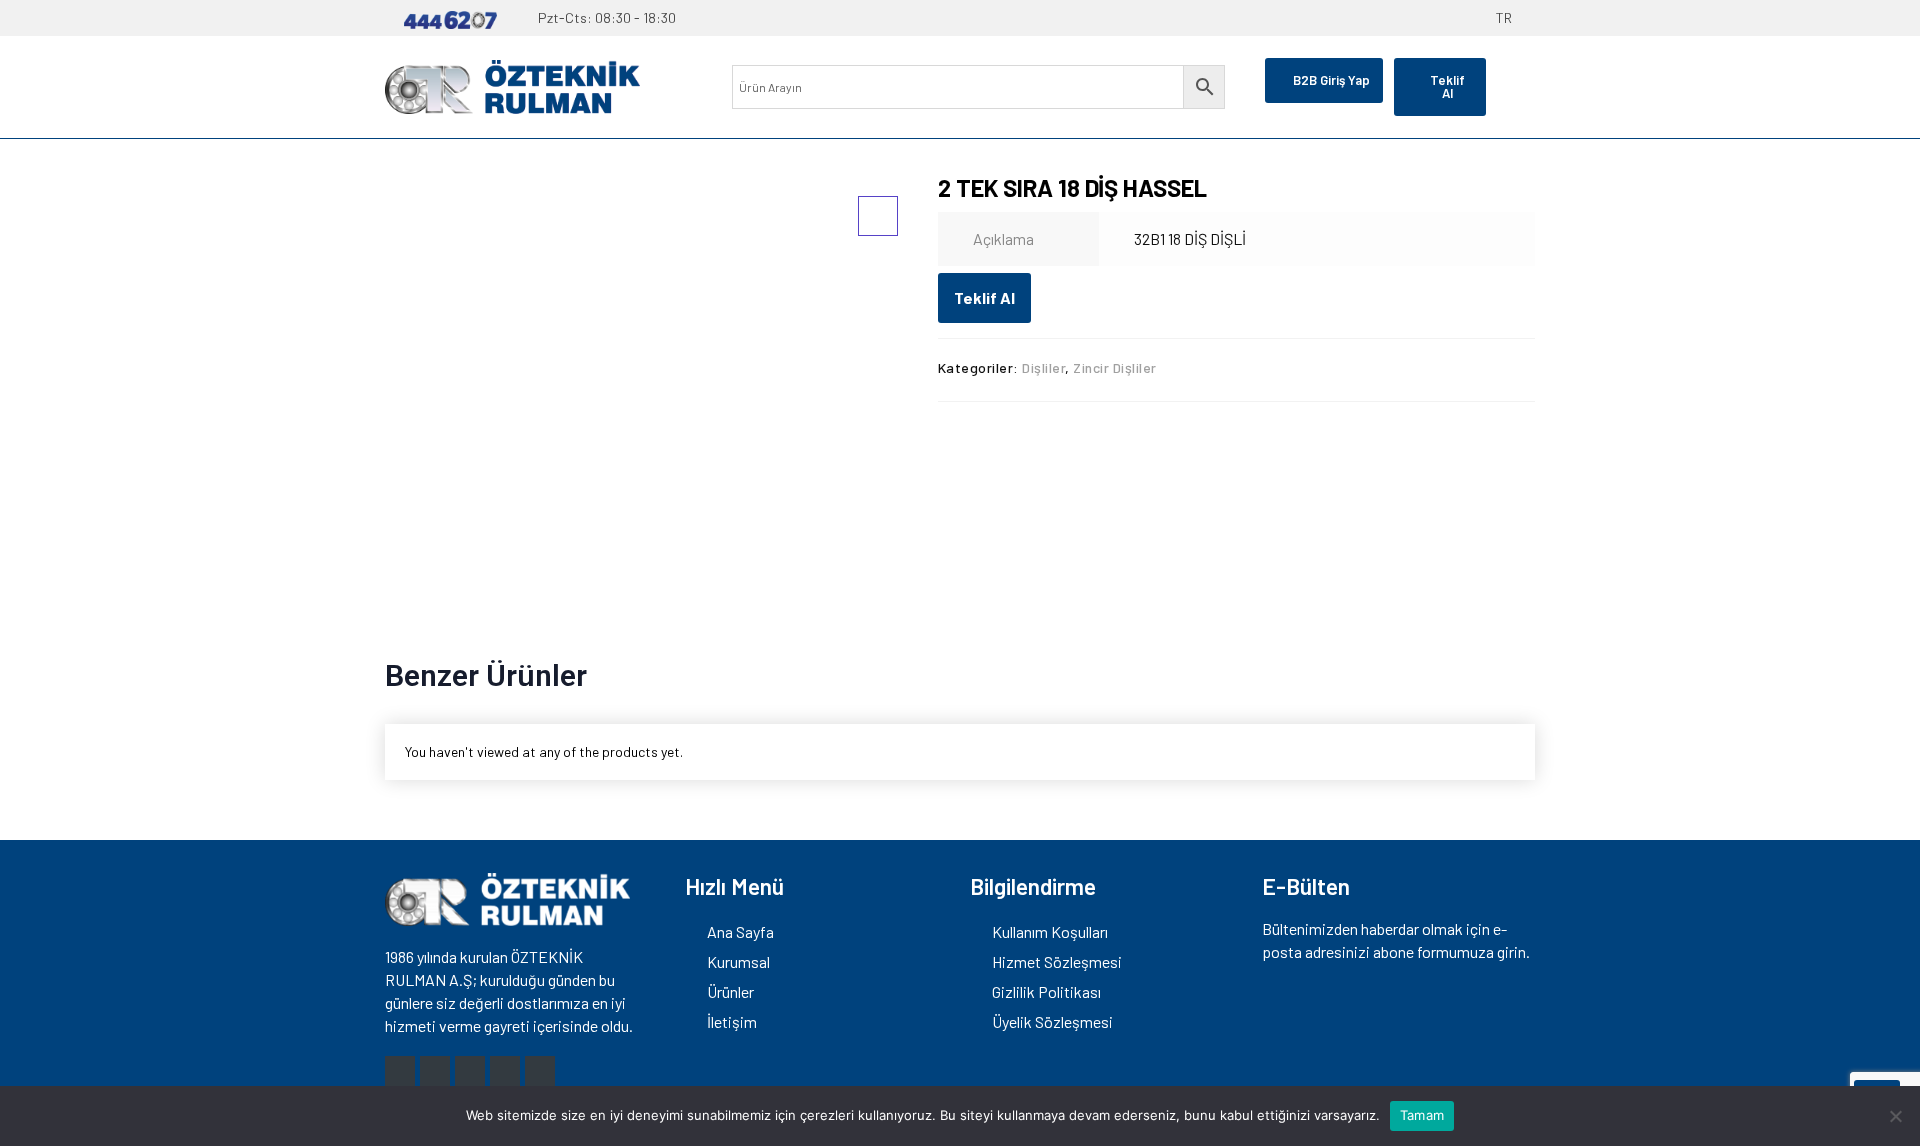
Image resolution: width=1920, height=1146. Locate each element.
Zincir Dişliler (1115, 367)
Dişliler (1043, 367)
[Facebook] (435, 1071)
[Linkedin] (540, 1071)
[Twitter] (470, 1071)
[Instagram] (400, 1071)
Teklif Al (984, 297)
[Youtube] (505, 1071)
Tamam (1422, 1115)
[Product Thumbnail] (878, 216)
